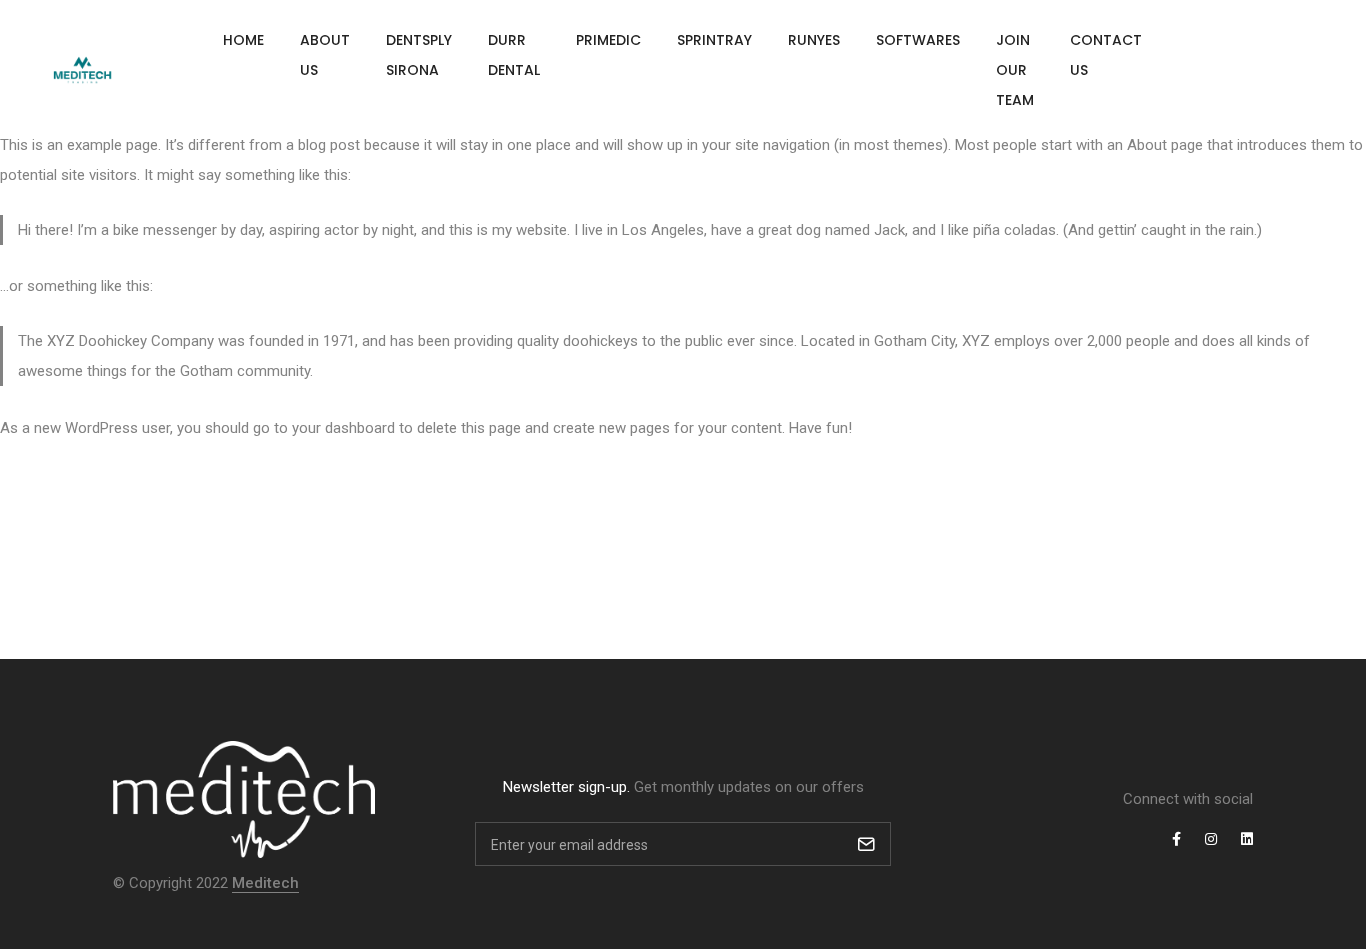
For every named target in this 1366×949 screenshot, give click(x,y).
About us (325, 55)
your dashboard (343, 428)
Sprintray (714, 40)
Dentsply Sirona (419, 55)
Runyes (814, 40)
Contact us (1106, 55)
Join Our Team (1015, 70)
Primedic (608, 40)
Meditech (265, 883)
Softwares (918, 40)
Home (243, 40)
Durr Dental (514, 55)
